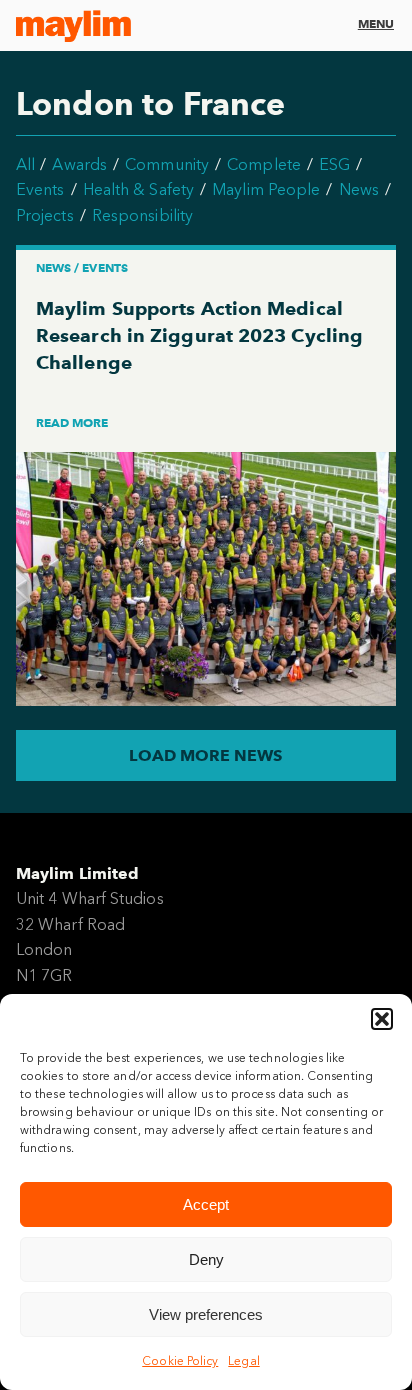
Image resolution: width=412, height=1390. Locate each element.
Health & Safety (138, 189)
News (359, 189)
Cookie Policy (180, 1361)
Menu (376, 23)
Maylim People (266, 189)
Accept (206, 1204)
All (25, 164)
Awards (79, 164)
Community (167, 164)
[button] (382, 1019)
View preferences (206, 1314)
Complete (264, 164)
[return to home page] (73, 26)
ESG (334, 164)
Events (40, 189)
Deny (206, 1259)
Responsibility (142, 215)
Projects (45, 215)
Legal (243, 1361)
